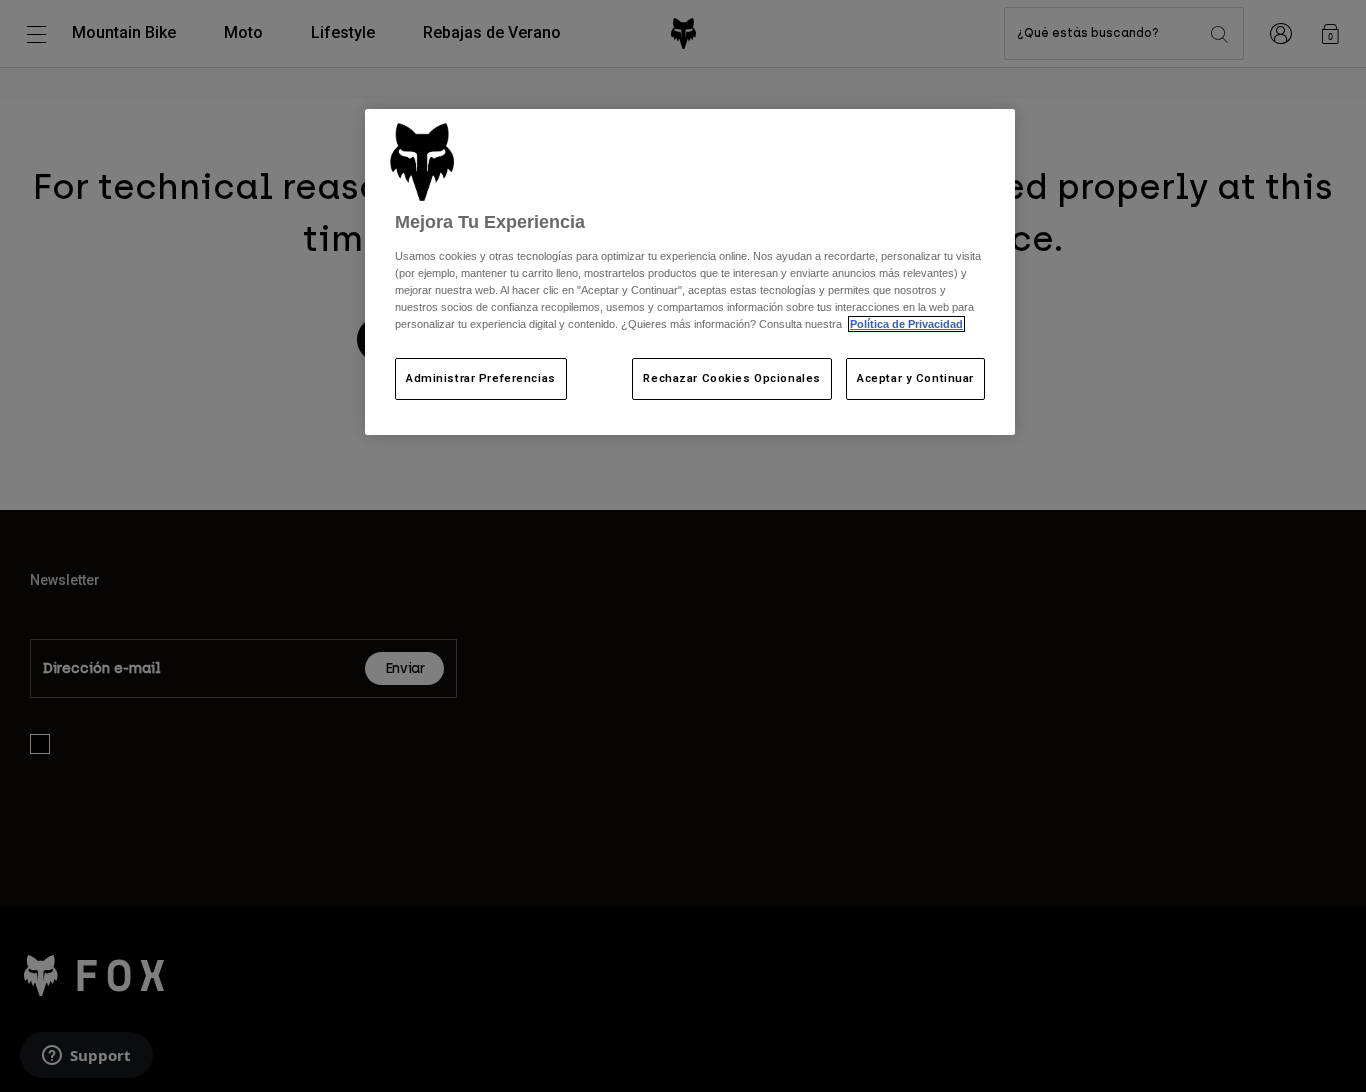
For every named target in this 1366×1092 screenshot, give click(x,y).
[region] (690, 272)
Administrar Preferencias (481, 378)
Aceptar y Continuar (915, 378)
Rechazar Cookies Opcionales (731, 378)
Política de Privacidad (906, 324)
